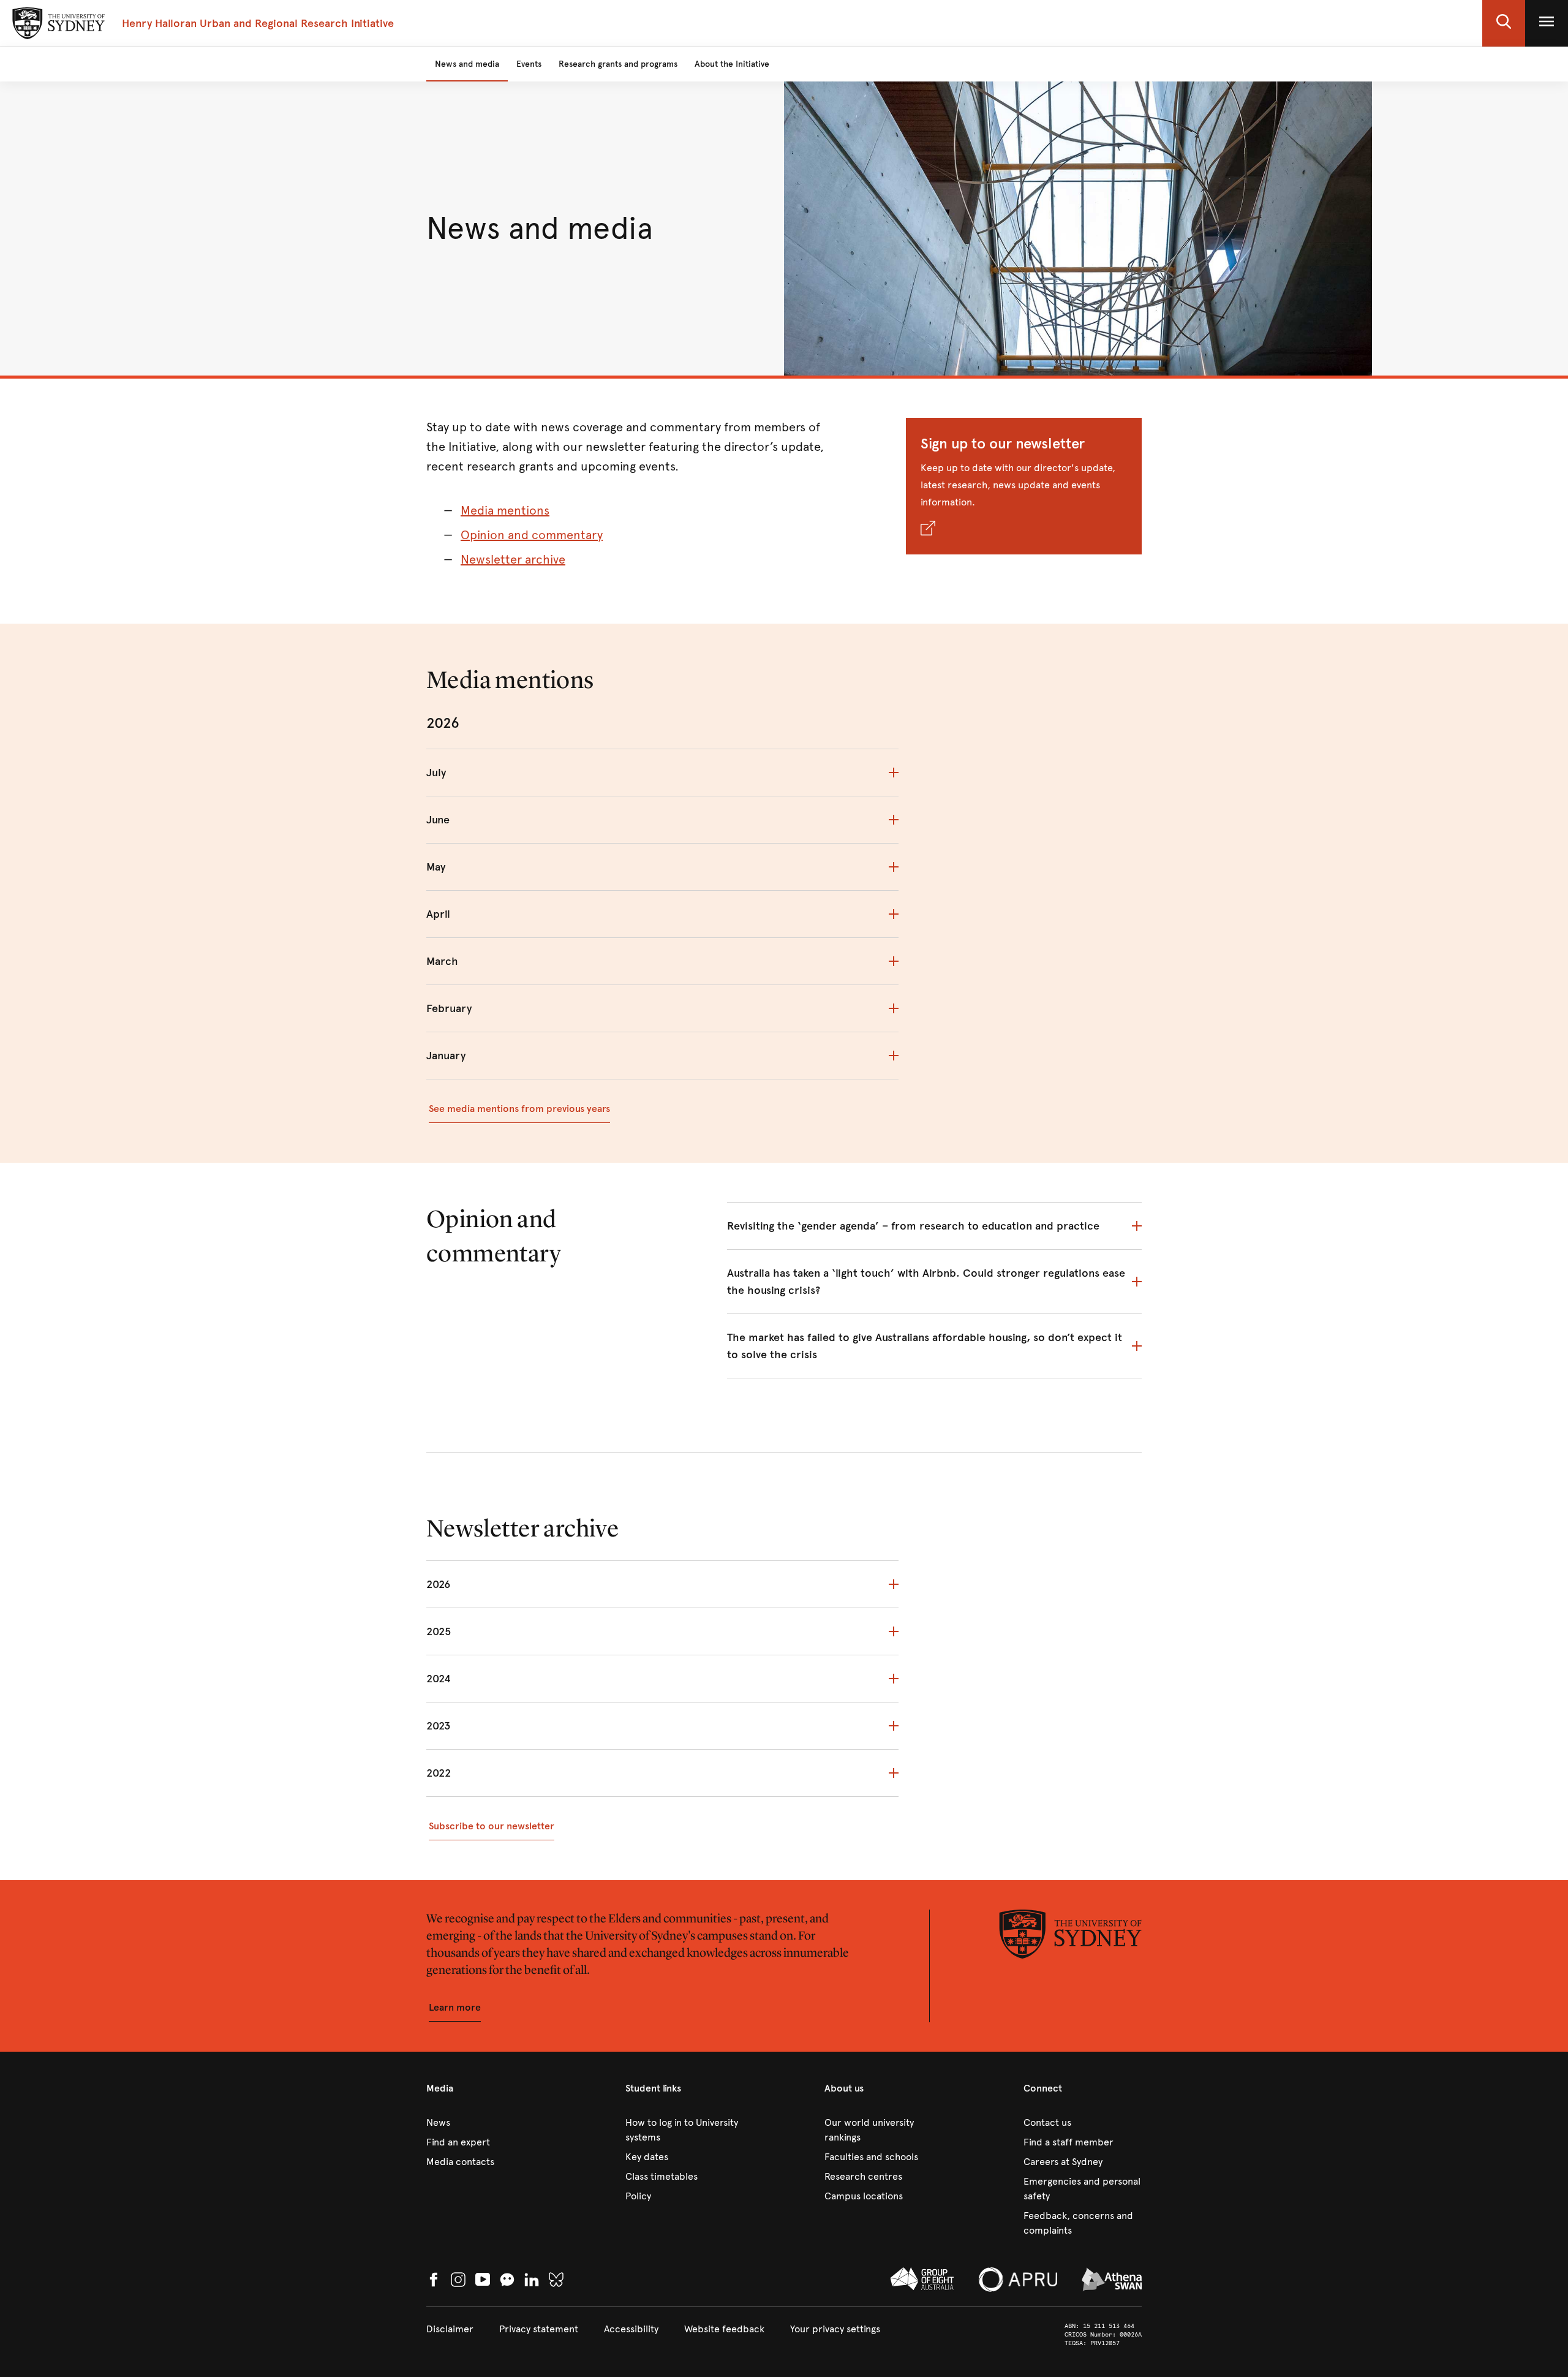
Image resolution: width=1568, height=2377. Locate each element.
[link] (485, 2123)
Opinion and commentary (532, 535)
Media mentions (505, 511)
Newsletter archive (513, 560)
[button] (1504, 23)
